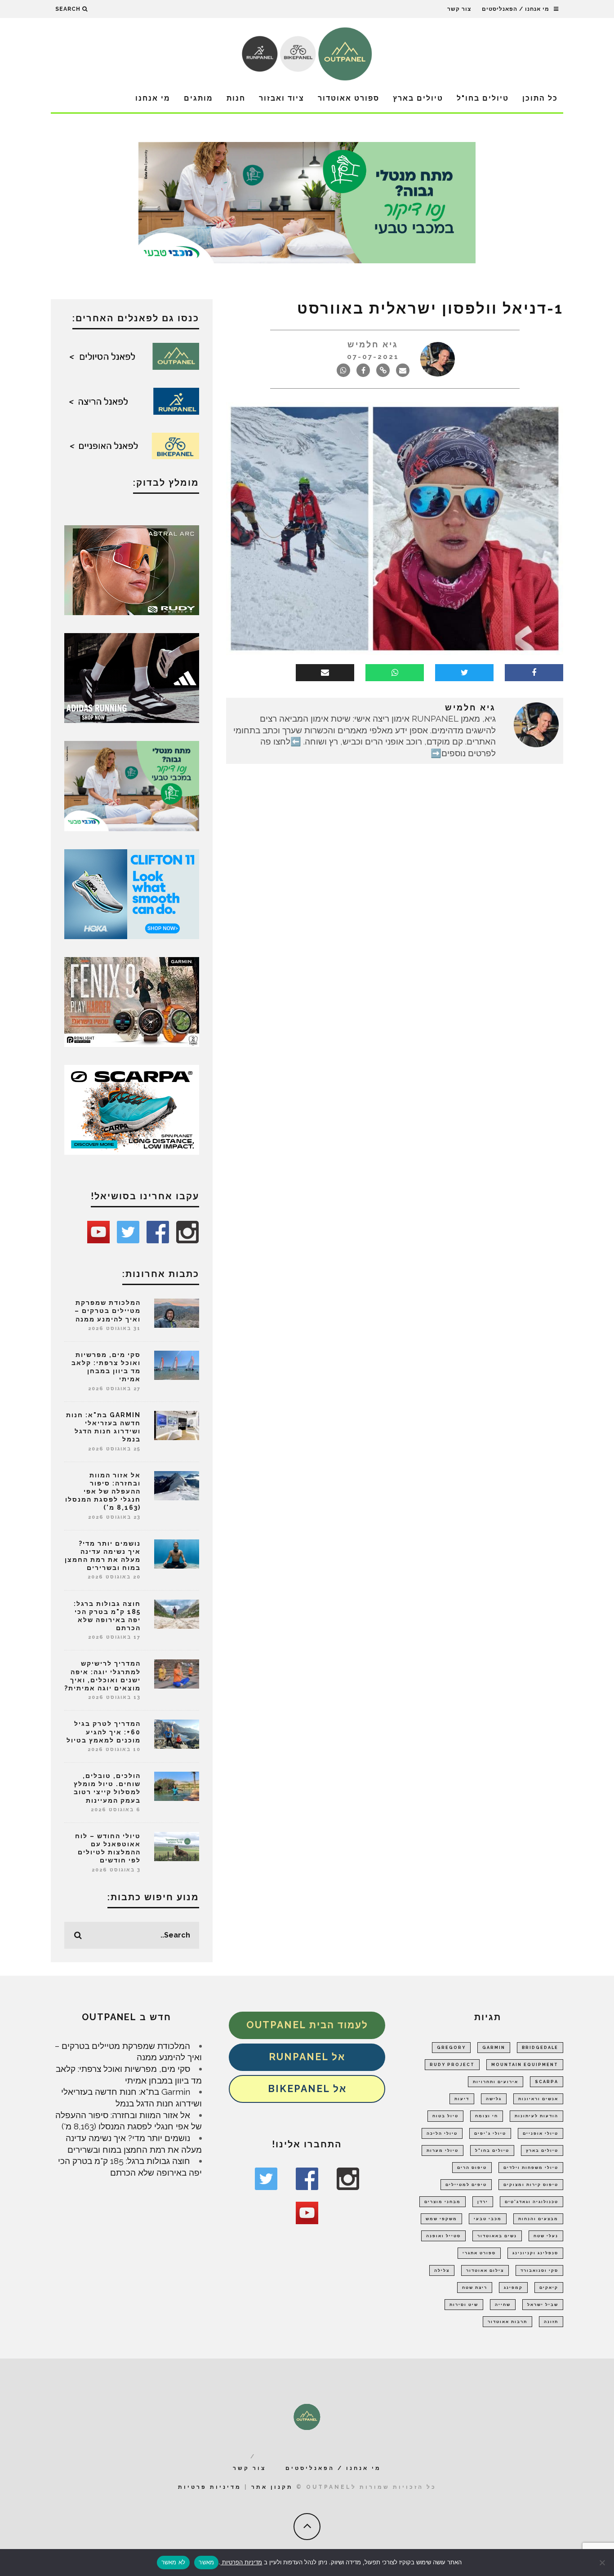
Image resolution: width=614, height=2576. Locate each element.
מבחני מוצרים (443, 2202)
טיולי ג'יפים (490, 2133)
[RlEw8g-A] (132, 1001)
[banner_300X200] (132, 893)
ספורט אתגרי (479, 2253)
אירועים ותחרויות (496, 2082)
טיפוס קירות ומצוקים (531, 2185)
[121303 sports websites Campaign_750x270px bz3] (307, 202)
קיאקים (549, 2288)
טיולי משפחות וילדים (531, 2168)
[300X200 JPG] (132, 677)
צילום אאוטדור (485, 2270)
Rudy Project (452, 2065)
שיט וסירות (464, 2305)
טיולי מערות (443, 2150)
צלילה (442, 2270)
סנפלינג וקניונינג (535, 2253)
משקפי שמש (441, 2219)
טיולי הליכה (442, 2133)
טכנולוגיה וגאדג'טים (532, 2202)
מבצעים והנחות (538, 2219)
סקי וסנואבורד (539, 2270)
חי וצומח (487, 2116)
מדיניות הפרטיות (241, 2562)
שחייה (503, 2305)
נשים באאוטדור (497, 2236)
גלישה (494, 2099)
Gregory (451, 2048)
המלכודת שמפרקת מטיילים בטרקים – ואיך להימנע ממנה (108, 1311)
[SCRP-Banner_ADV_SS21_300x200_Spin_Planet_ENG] (132, 1109)
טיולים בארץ (418, 98)
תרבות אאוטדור (507, 2322)
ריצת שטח (475, 2288)
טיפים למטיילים (466, 2185)
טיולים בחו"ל (483, 98)
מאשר (206, 2562)
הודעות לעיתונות (536, 2116)
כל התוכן (540, 98)
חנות (236, 98)
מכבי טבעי (488, 2219)
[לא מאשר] (603, 2563)
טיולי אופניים (541, 2133)
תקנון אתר (272, 2487)
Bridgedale (540, 2048)
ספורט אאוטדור (349, 98)
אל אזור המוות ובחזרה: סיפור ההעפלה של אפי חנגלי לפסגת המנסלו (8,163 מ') (103, 1492)
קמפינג (513, 2288)
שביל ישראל (543, 2305)
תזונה (551, 2322)
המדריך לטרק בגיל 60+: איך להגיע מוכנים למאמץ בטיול (104, 1732)
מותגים (198, 98)
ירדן (483, 2202)
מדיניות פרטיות (210, 2487)
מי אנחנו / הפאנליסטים (516, 9)
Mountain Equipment (525, 2065)
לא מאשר (174, 2562)
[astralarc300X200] (132, 569)
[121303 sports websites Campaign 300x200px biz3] (132, 785)
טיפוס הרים (472, 2168)
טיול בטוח (445, 2116)
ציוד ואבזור (282, 98)
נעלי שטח (546, 2236)
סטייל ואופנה (443, 2236)
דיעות (462, 2099)
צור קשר (459, 9)
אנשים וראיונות (538, 2099)
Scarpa (547, 2082)
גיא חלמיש (373, 344)
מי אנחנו (153, 98)
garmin (494, 2048)
